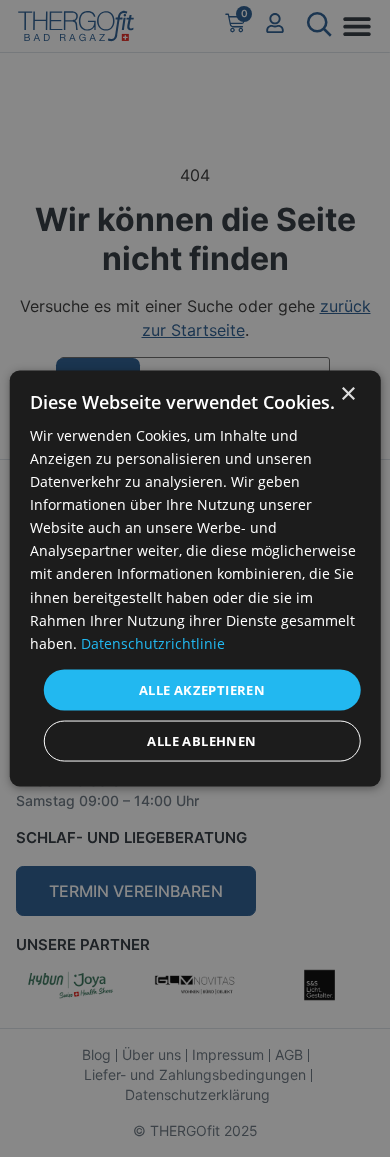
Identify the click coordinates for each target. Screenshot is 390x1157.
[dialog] (195, 578)
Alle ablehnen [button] (201, 741)
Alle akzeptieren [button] (202, 689)
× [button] (347, 393)
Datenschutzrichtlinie (153, 642)
